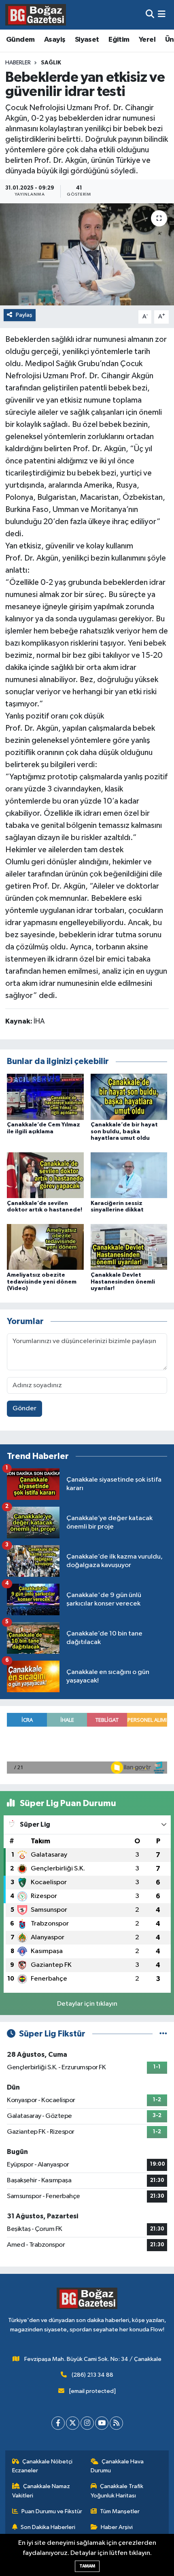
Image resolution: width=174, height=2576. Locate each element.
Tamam (87, 2566)
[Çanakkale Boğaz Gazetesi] (36, 15)
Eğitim (119, 40)
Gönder (24, 1408)
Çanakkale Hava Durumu (117, 2466)
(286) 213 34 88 (92, 2375)
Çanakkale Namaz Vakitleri (41, 2491)
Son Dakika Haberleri (48, 2527)
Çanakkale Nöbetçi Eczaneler (42, 2466)
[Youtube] (102, 2423)
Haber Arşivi (117, 2527)
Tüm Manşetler (120, 2511)
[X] (73, 2423)
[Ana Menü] (162, 15)
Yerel (147, 40)
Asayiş (55, 40)
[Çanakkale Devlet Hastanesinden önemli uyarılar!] (129, 1247)
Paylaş (24, 315)
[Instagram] (87, 2423)
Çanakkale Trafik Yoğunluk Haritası (117, 2491)
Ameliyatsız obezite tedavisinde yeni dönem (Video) (42, 1282)
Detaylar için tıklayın (87, 2004)
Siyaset (87, 40)
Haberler (18, 63)
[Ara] (150, 15)
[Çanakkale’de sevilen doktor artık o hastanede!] (45, 1175)
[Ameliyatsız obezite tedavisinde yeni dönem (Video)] (45, 1247)
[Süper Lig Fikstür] (163, 2034)
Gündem (20, 40)
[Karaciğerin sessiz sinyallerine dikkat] (129, 1175)
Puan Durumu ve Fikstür (52, 2511)
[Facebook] (58, 2423)
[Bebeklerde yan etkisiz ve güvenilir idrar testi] (87, 254)
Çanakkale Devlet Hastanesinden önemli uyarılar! (123, 1282)
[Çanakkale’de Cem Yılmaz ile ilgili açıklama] (45, 1097)
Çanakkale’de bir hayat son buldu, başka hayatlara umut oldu (124, 1132)
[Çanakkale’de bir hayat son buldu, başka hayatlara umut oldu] (129, 1097)
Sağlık (51, 63)
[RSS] (116, 2423)
